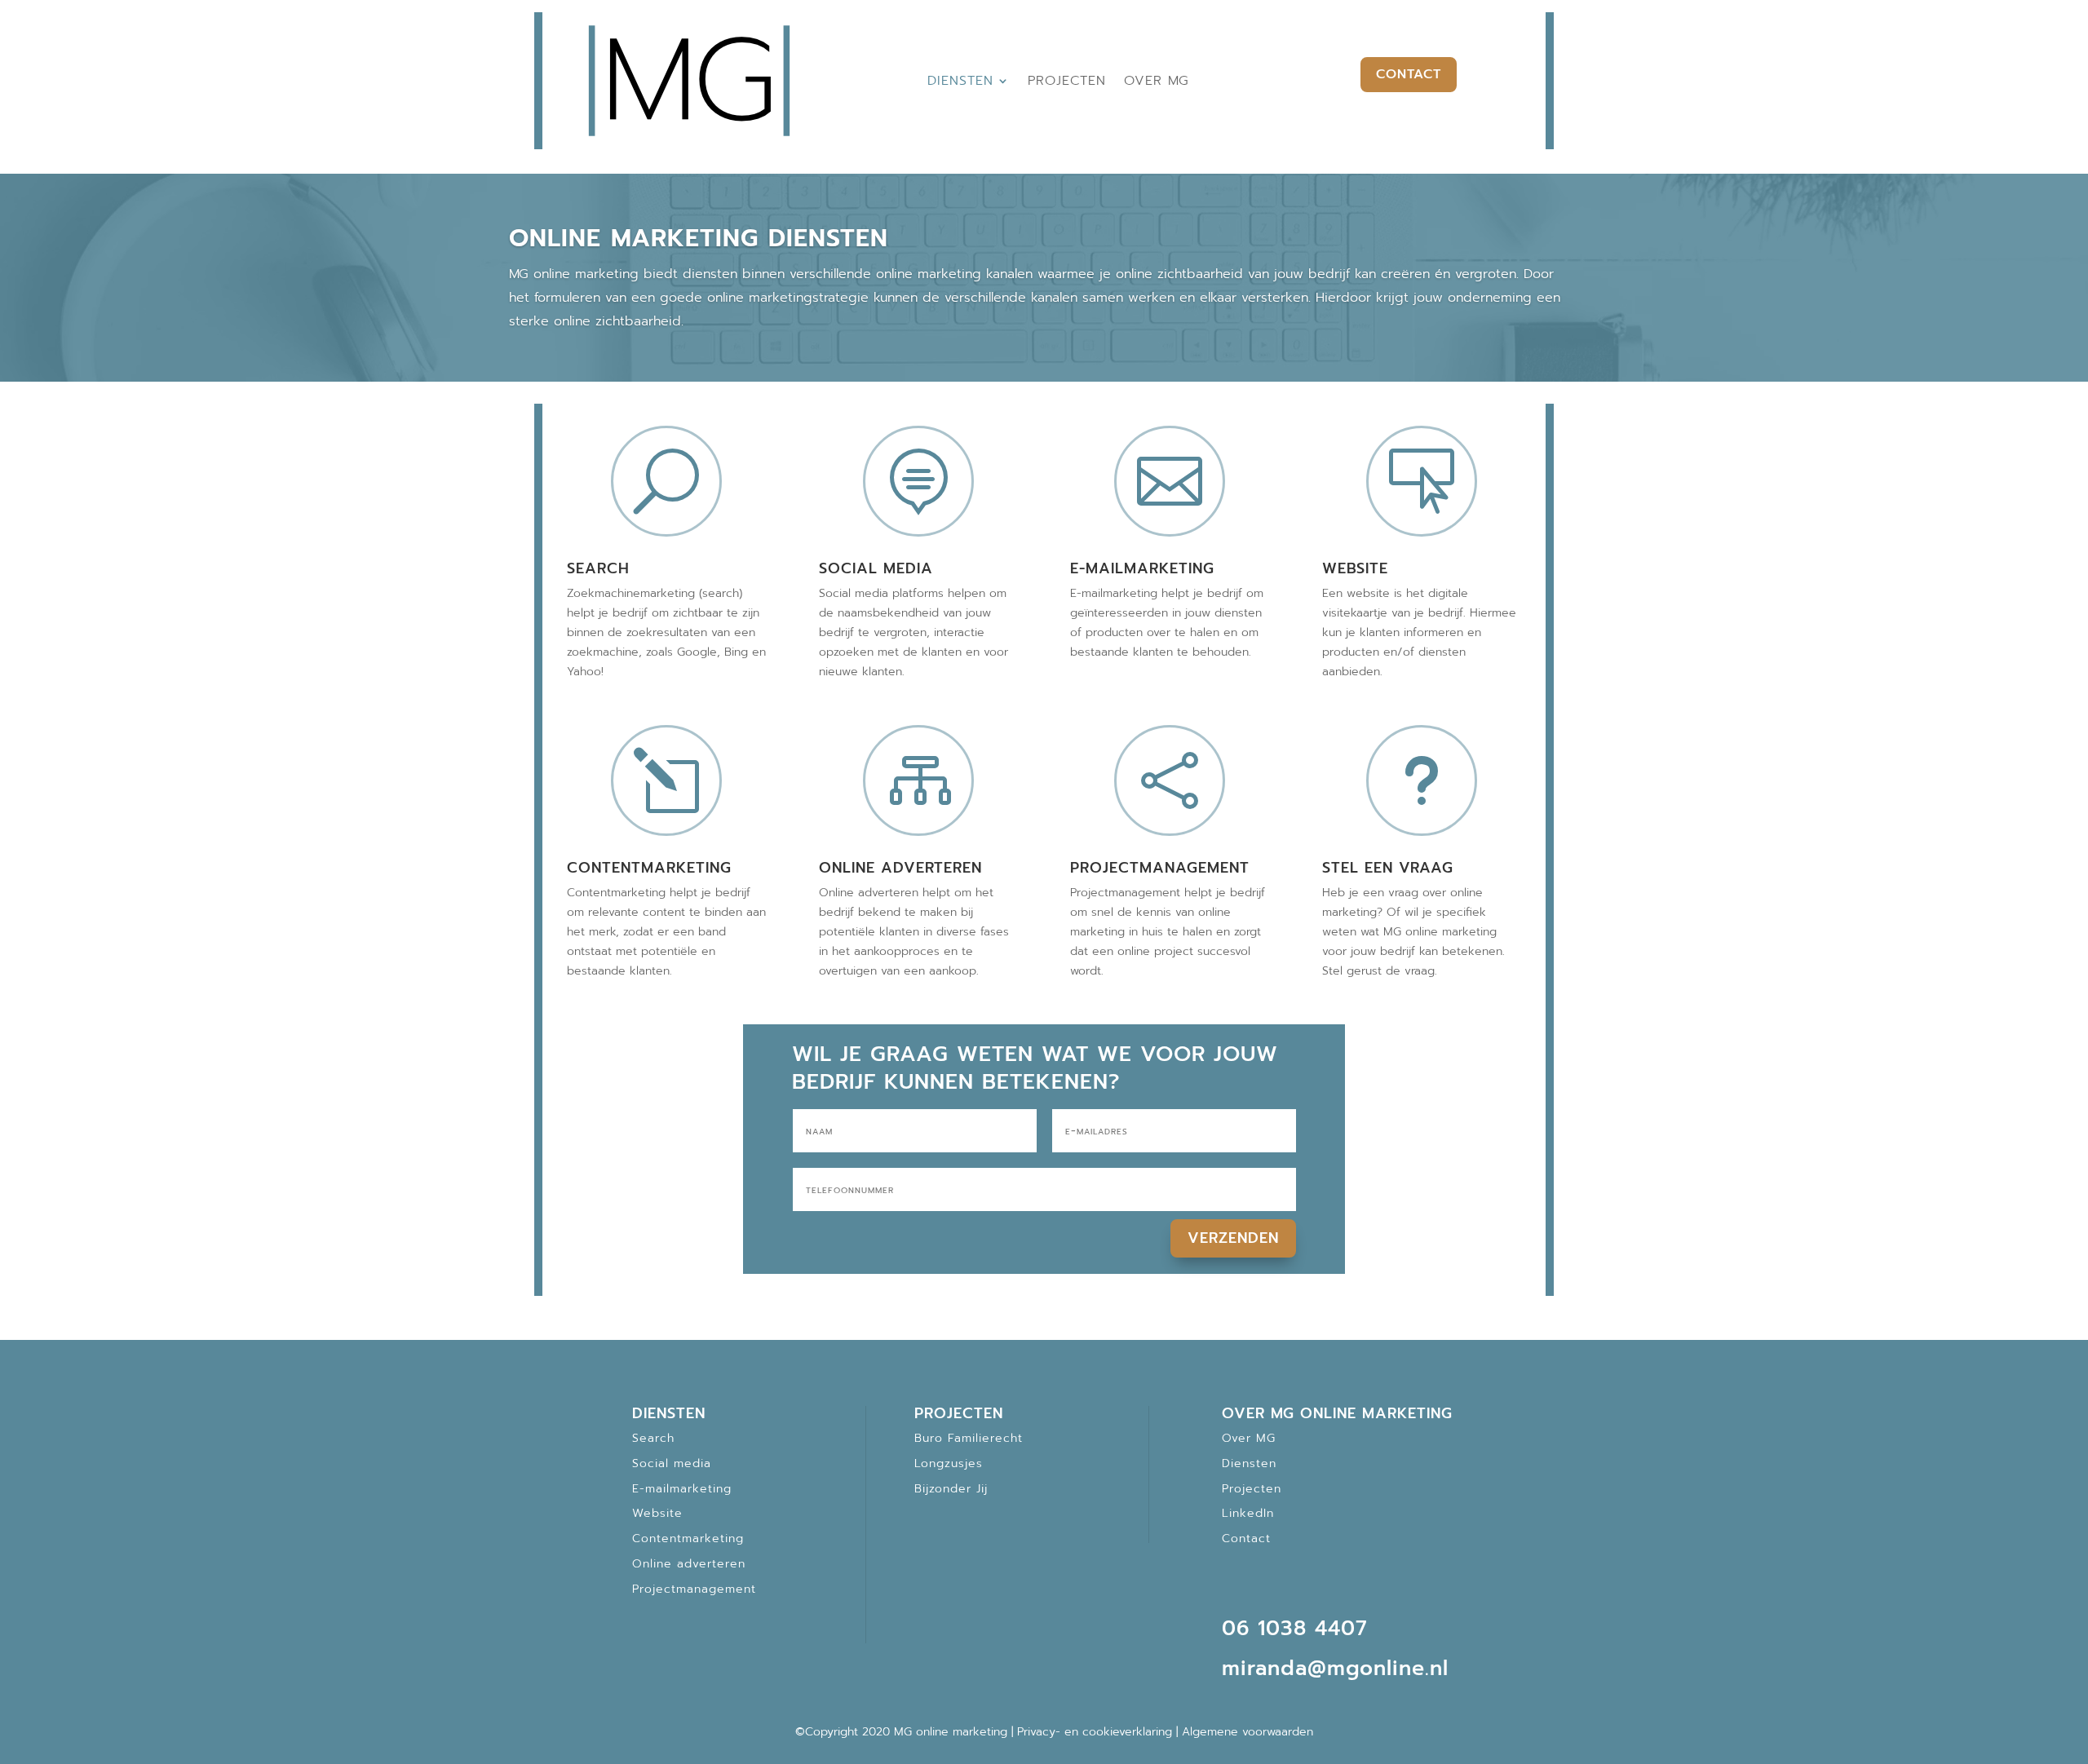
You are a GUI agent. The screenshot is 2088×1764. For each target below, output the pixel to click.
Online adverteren (900, 868)
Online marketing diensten (699, 238)
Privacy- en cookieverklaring (1095, 1732)
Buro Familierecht (969, 1438)
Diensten (960, 81)
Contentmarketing (649, 868)
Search (598, 568)
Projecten (1067, 81)
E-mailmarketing (1142, 568)
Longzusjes (949, 1463)
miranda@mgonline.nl (1335, 1669)
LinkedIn (1248, 1513)
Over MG (1157, 81)
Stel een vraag (1388, 868)
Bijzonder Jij (951, 1489)
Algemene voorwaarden (1247, 1732)
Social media (876, 568)
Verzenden (1233, 1238)
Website (1355, 568)
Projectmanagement (1160, 868)
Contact (1409, 74)
